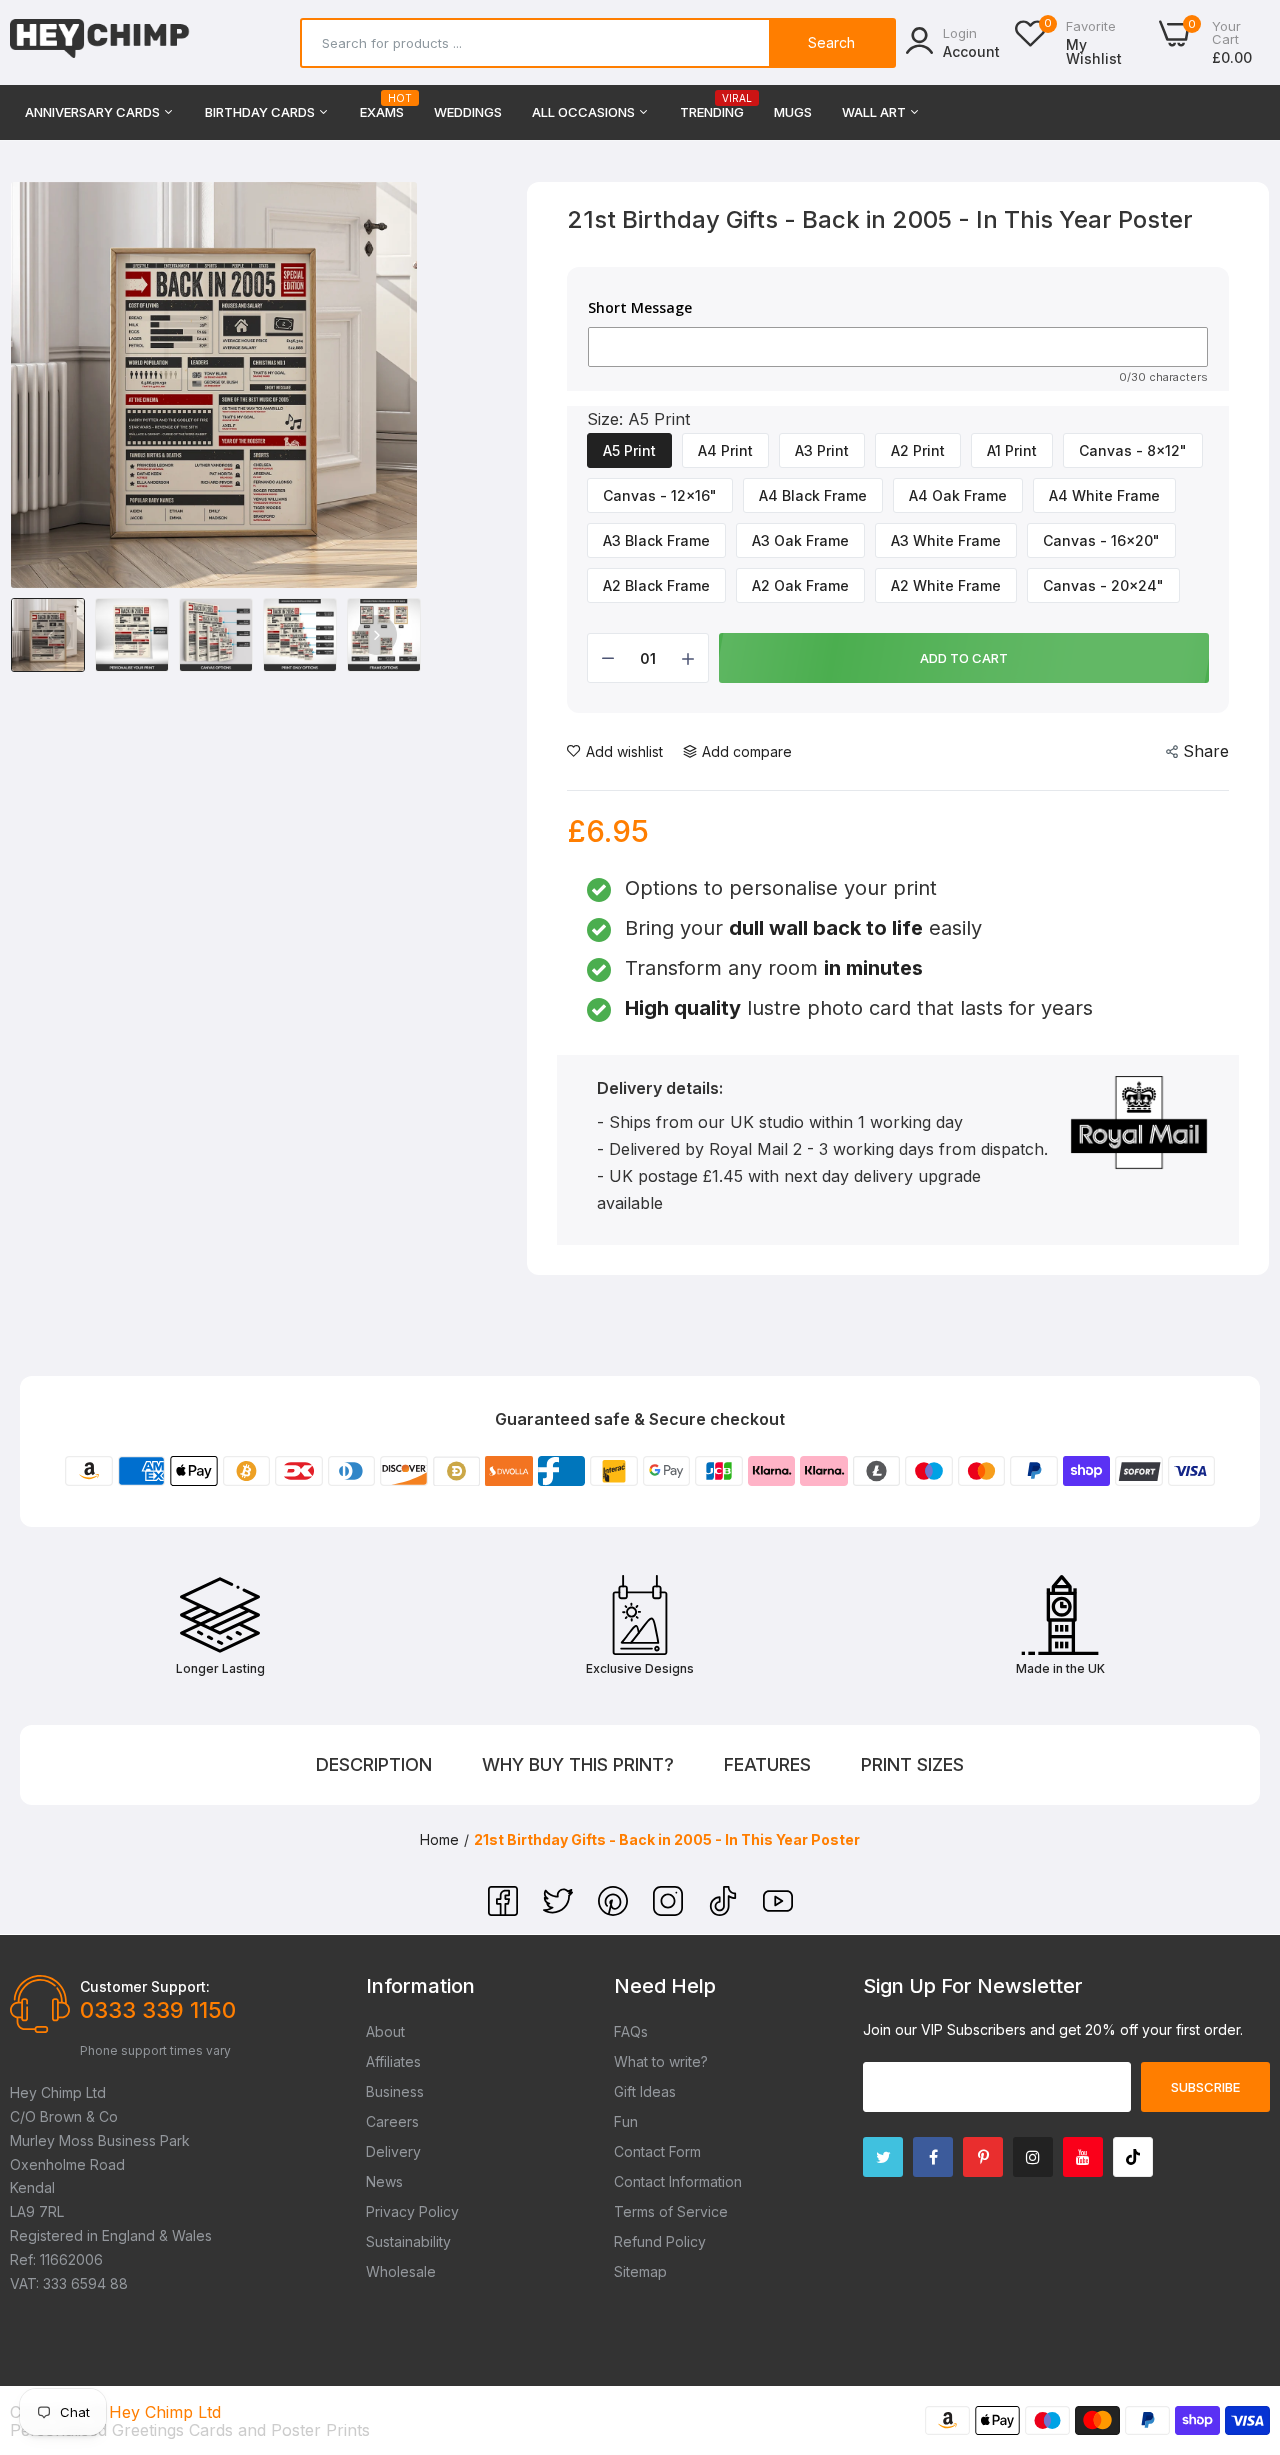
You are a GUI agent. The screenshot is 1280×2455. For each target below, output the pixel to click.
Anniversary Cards (94, 112)
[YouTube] (778, 1910)
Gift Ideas (645, 2091)
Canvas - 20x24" (1103, 585)
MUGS (793, 112)
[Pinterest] (615, 1910)
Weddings (468, 112)
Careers (392, 2121)
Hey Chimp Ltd (165, 2412)
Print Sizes (912, 1764)
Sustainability (408, 2241)
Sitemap (640, 2271)
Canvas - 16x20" (1101, 540)
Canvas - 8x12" (1133, 450)
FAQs (631, 2031)
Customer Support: (145, 1986)
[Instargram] (1033, 2157)
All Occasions (585, 112)
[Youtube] (1083, 2157)
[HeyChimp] (100, 42)
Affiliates (393, 2061)
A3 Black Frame (656, 540)
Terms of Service (671, 2211)
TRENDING (712, 106)
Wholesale (401, 2271)
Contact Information (678, 2181)
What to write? (661, 2061)
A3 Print (822, 450)
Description (374, 1764)
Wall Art (875, 112)
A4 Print (725, 450)
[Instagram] (670, 1910)
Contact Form (657, 2151)
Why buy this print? (578, 1764)
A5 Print (629, 450)
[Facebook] (505, 1910)
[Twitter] (560, 1910)
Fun (626, 2121)
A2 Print (918, 450)
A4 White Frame (1104, 495)
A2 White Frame (946, 585)
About (385, 2031)
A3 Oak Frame (800, 540)
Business (395, 2091)
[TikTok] (725, 1910)
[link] (1240, 2310)
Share (1206, 751)
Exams (382, 106)
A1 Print (1012, 450)
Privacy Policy (412, 2211)
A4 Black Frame (813, 495)
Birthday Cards (261, 112)
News (384, 2181)
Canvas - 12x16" (660, 495)
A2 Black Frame (656, 585)
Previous (51, 635)
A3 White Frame (946, 540)
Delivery (393, 2151)
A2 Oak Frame (800, 585)
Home (439, 1839)
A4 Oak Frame (958, 495)
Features (767, 1764)
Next (377, 635)
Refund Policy (660, 2241)
